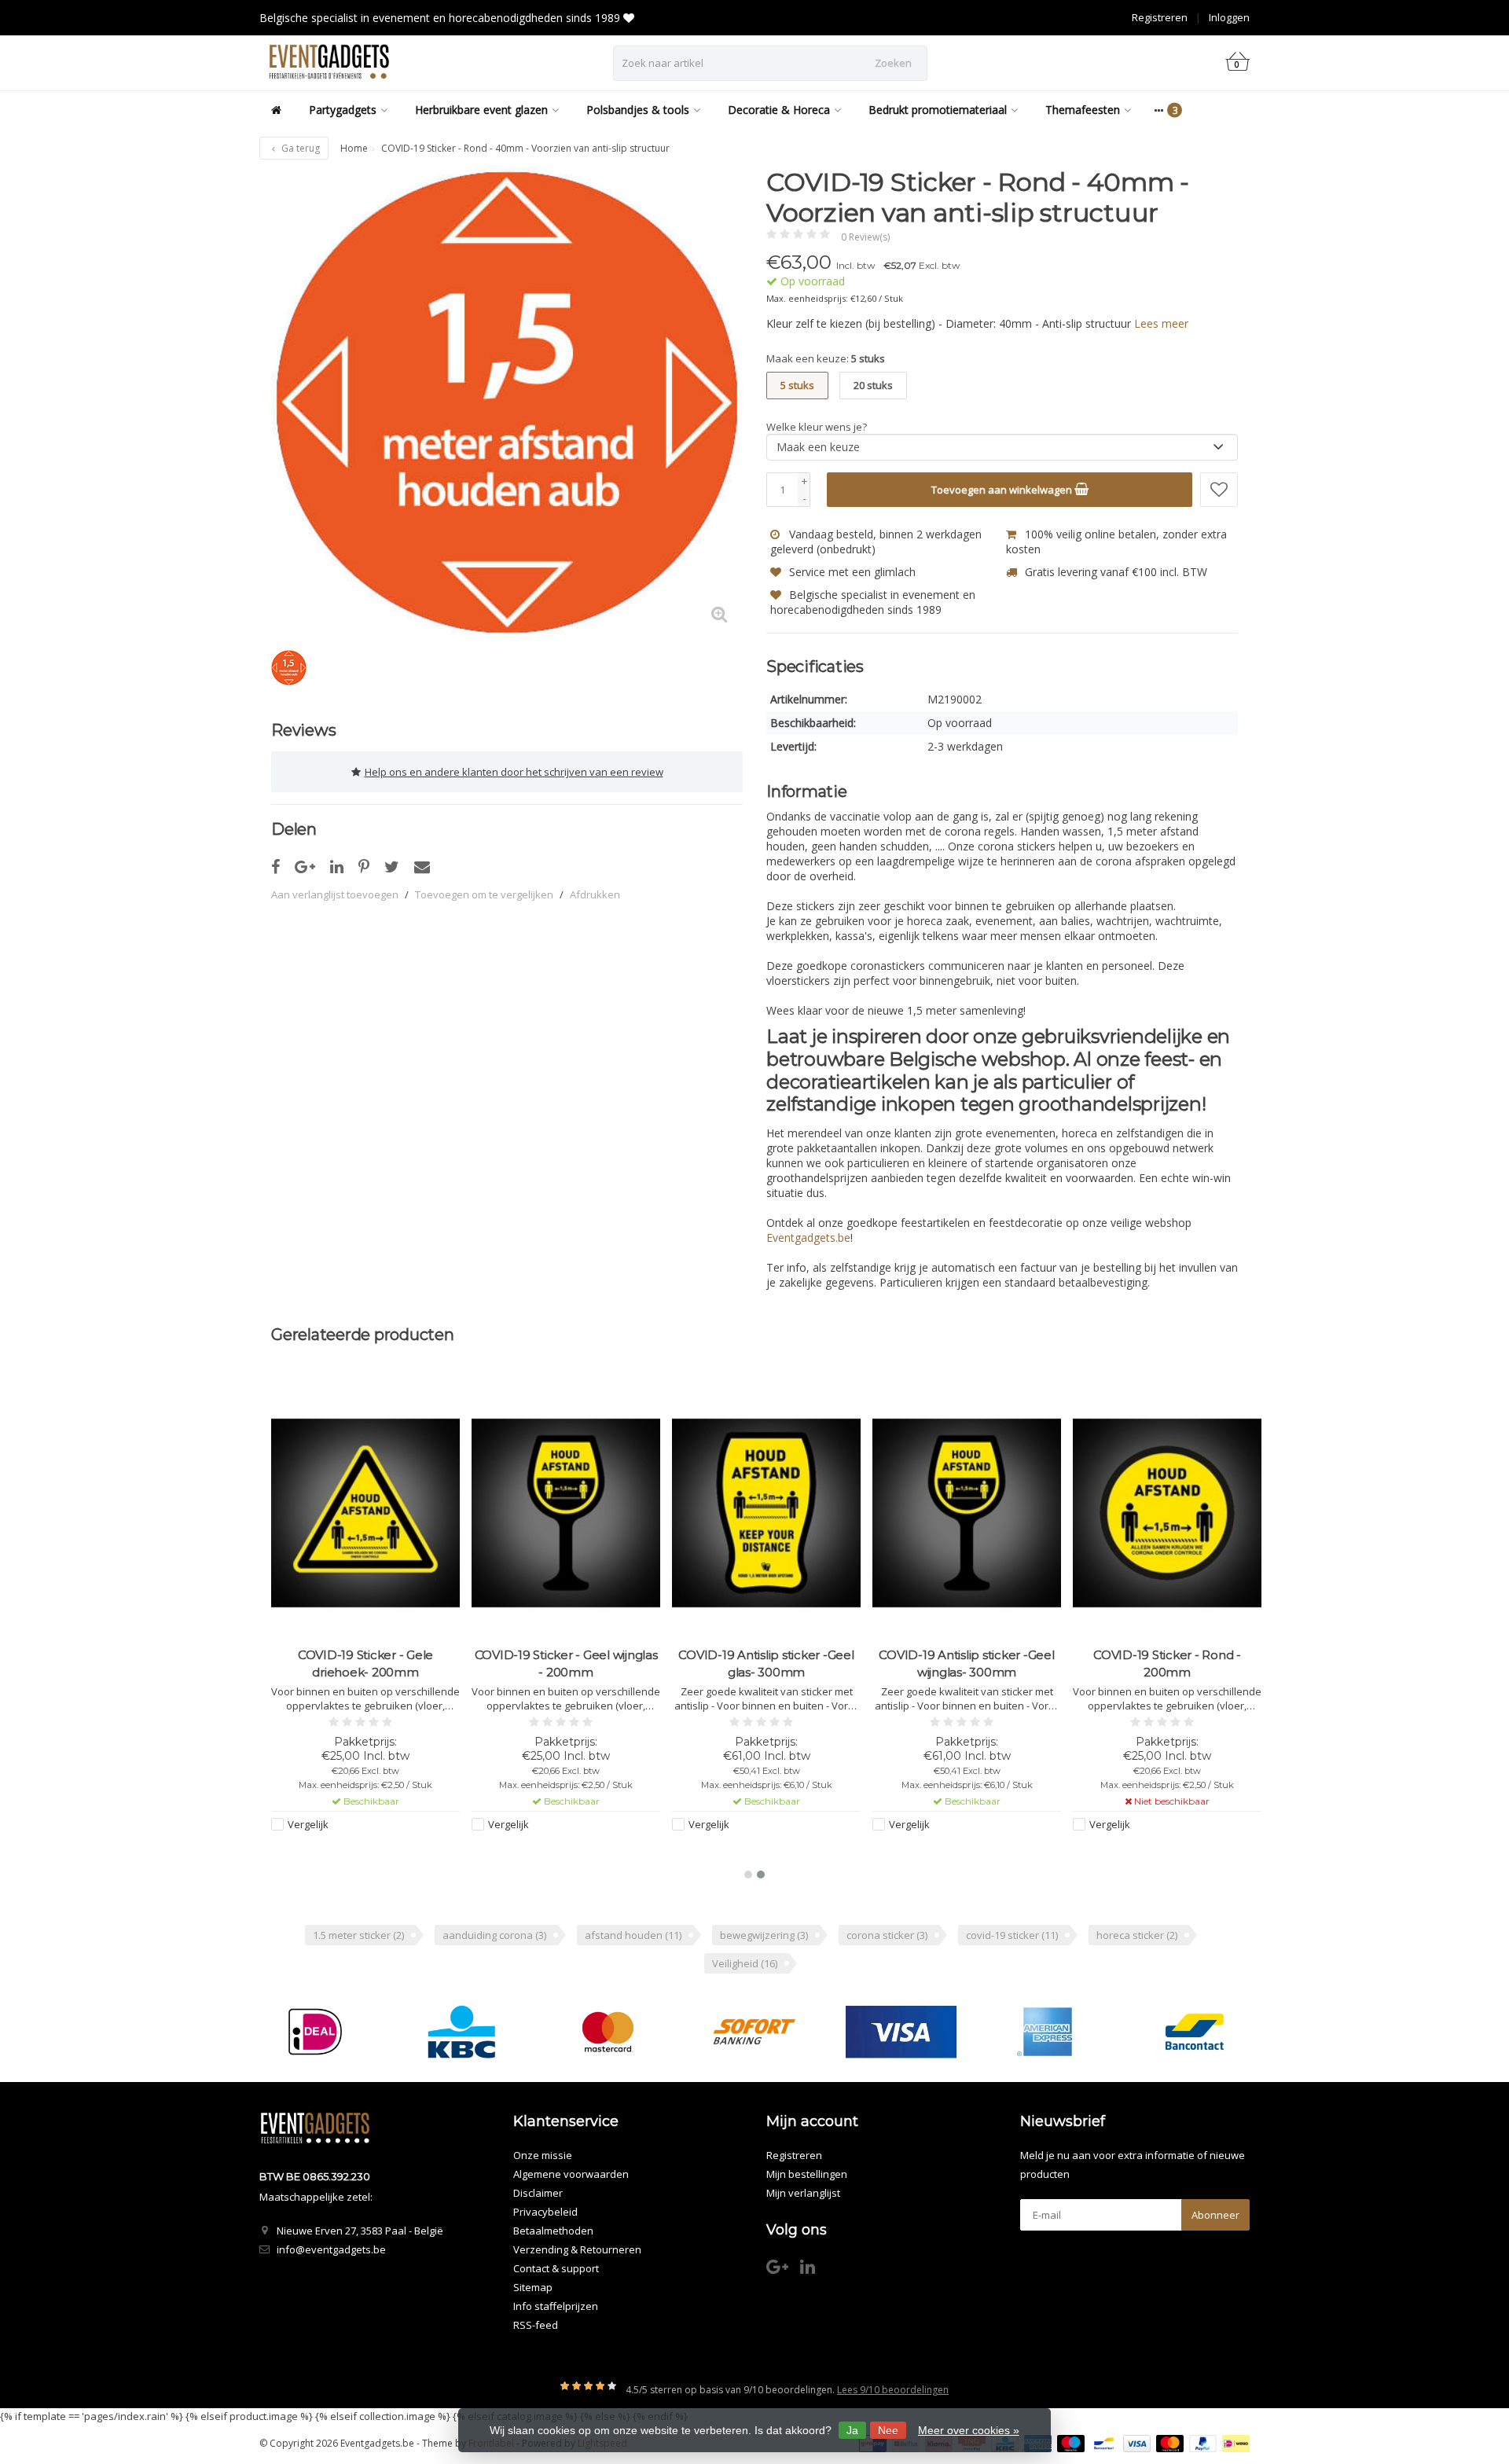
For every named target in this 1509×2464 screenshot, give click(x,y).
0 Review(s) (865, 237)
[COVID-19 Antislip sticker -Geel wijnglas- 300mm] (967, 1513)
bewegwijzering (764, 1935)
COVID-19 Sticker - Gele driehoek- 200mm (365, 1663)
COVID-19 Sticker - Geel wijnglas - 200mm (566, 1663)
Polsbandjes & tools (638, 110)
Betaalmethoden (553, 2231)
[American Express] (1047, 2032)
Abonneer (1215, 2215)
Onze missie (543, 2155)
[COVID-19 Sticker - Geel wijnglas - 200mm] (566, 1513)
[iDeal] (315, 2032)
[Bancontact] (1194, 2032)
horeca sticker (1137, 1935)
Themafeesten (1083, 110)
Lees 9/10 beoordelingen (893, 2390)
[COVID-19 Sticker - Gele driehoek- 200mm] (365, 1513)
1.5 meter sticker (358, 1935)
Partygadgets (343, 110)
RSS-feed (536, 2325)
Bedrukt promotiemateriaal (938, 110)
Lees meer (1161, 323)
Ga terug (299, 148)
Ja (852, 2430)
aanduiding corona (494, 1935)
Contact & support (556, 2268)
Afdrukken (595, 894)
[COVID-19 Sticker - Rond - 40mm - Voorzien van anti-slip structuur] (507, 402)
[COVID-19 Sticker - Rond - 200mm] (1167, 1513)
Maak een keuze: (826, 358)
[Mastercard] (608, 2032)
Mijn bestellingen (807, 2174)
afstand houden (633, 1935)
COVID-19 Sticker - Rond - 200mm (1167, 1663)
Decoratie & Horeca (779, 110)
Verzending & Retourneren (577, 2249)
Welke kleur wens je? (817, 427)
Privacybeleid (545, 2212)
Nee (888, 2430)
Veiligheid (745, 1963)
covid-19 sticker (1012, 1935)
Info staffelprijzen (556, 2306)
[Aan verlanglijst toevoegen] (1219, 490)
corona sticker (887, 1935)
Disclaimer (538, 2193)
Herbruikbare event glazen (481, 110)
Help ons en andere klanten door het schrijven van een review (514, 772)
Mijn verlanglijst (803, 2193)
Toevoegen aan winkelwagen (1003, 490)
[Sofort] (754, 2032)
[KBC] (462, 2032)
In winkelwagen (359, 1854)
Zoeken (893, 63)
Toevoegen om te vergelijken (484, 894)
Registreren (1160, 17)
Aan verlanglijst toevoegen (335, 894)
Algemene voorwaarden (571, 2174)
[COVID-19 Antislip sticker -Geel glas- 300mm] (766, 1513)
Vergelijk (308, 1824)
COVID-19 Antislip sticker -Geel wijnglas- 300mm (966, 1663)
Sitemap (533, 2287)
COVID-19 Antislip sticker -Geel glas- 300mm (766, 1663)
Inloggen (1229, 17)
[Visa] (901, 2032)
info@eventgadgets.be (331, 2249)
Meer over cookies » (969, 2430)
